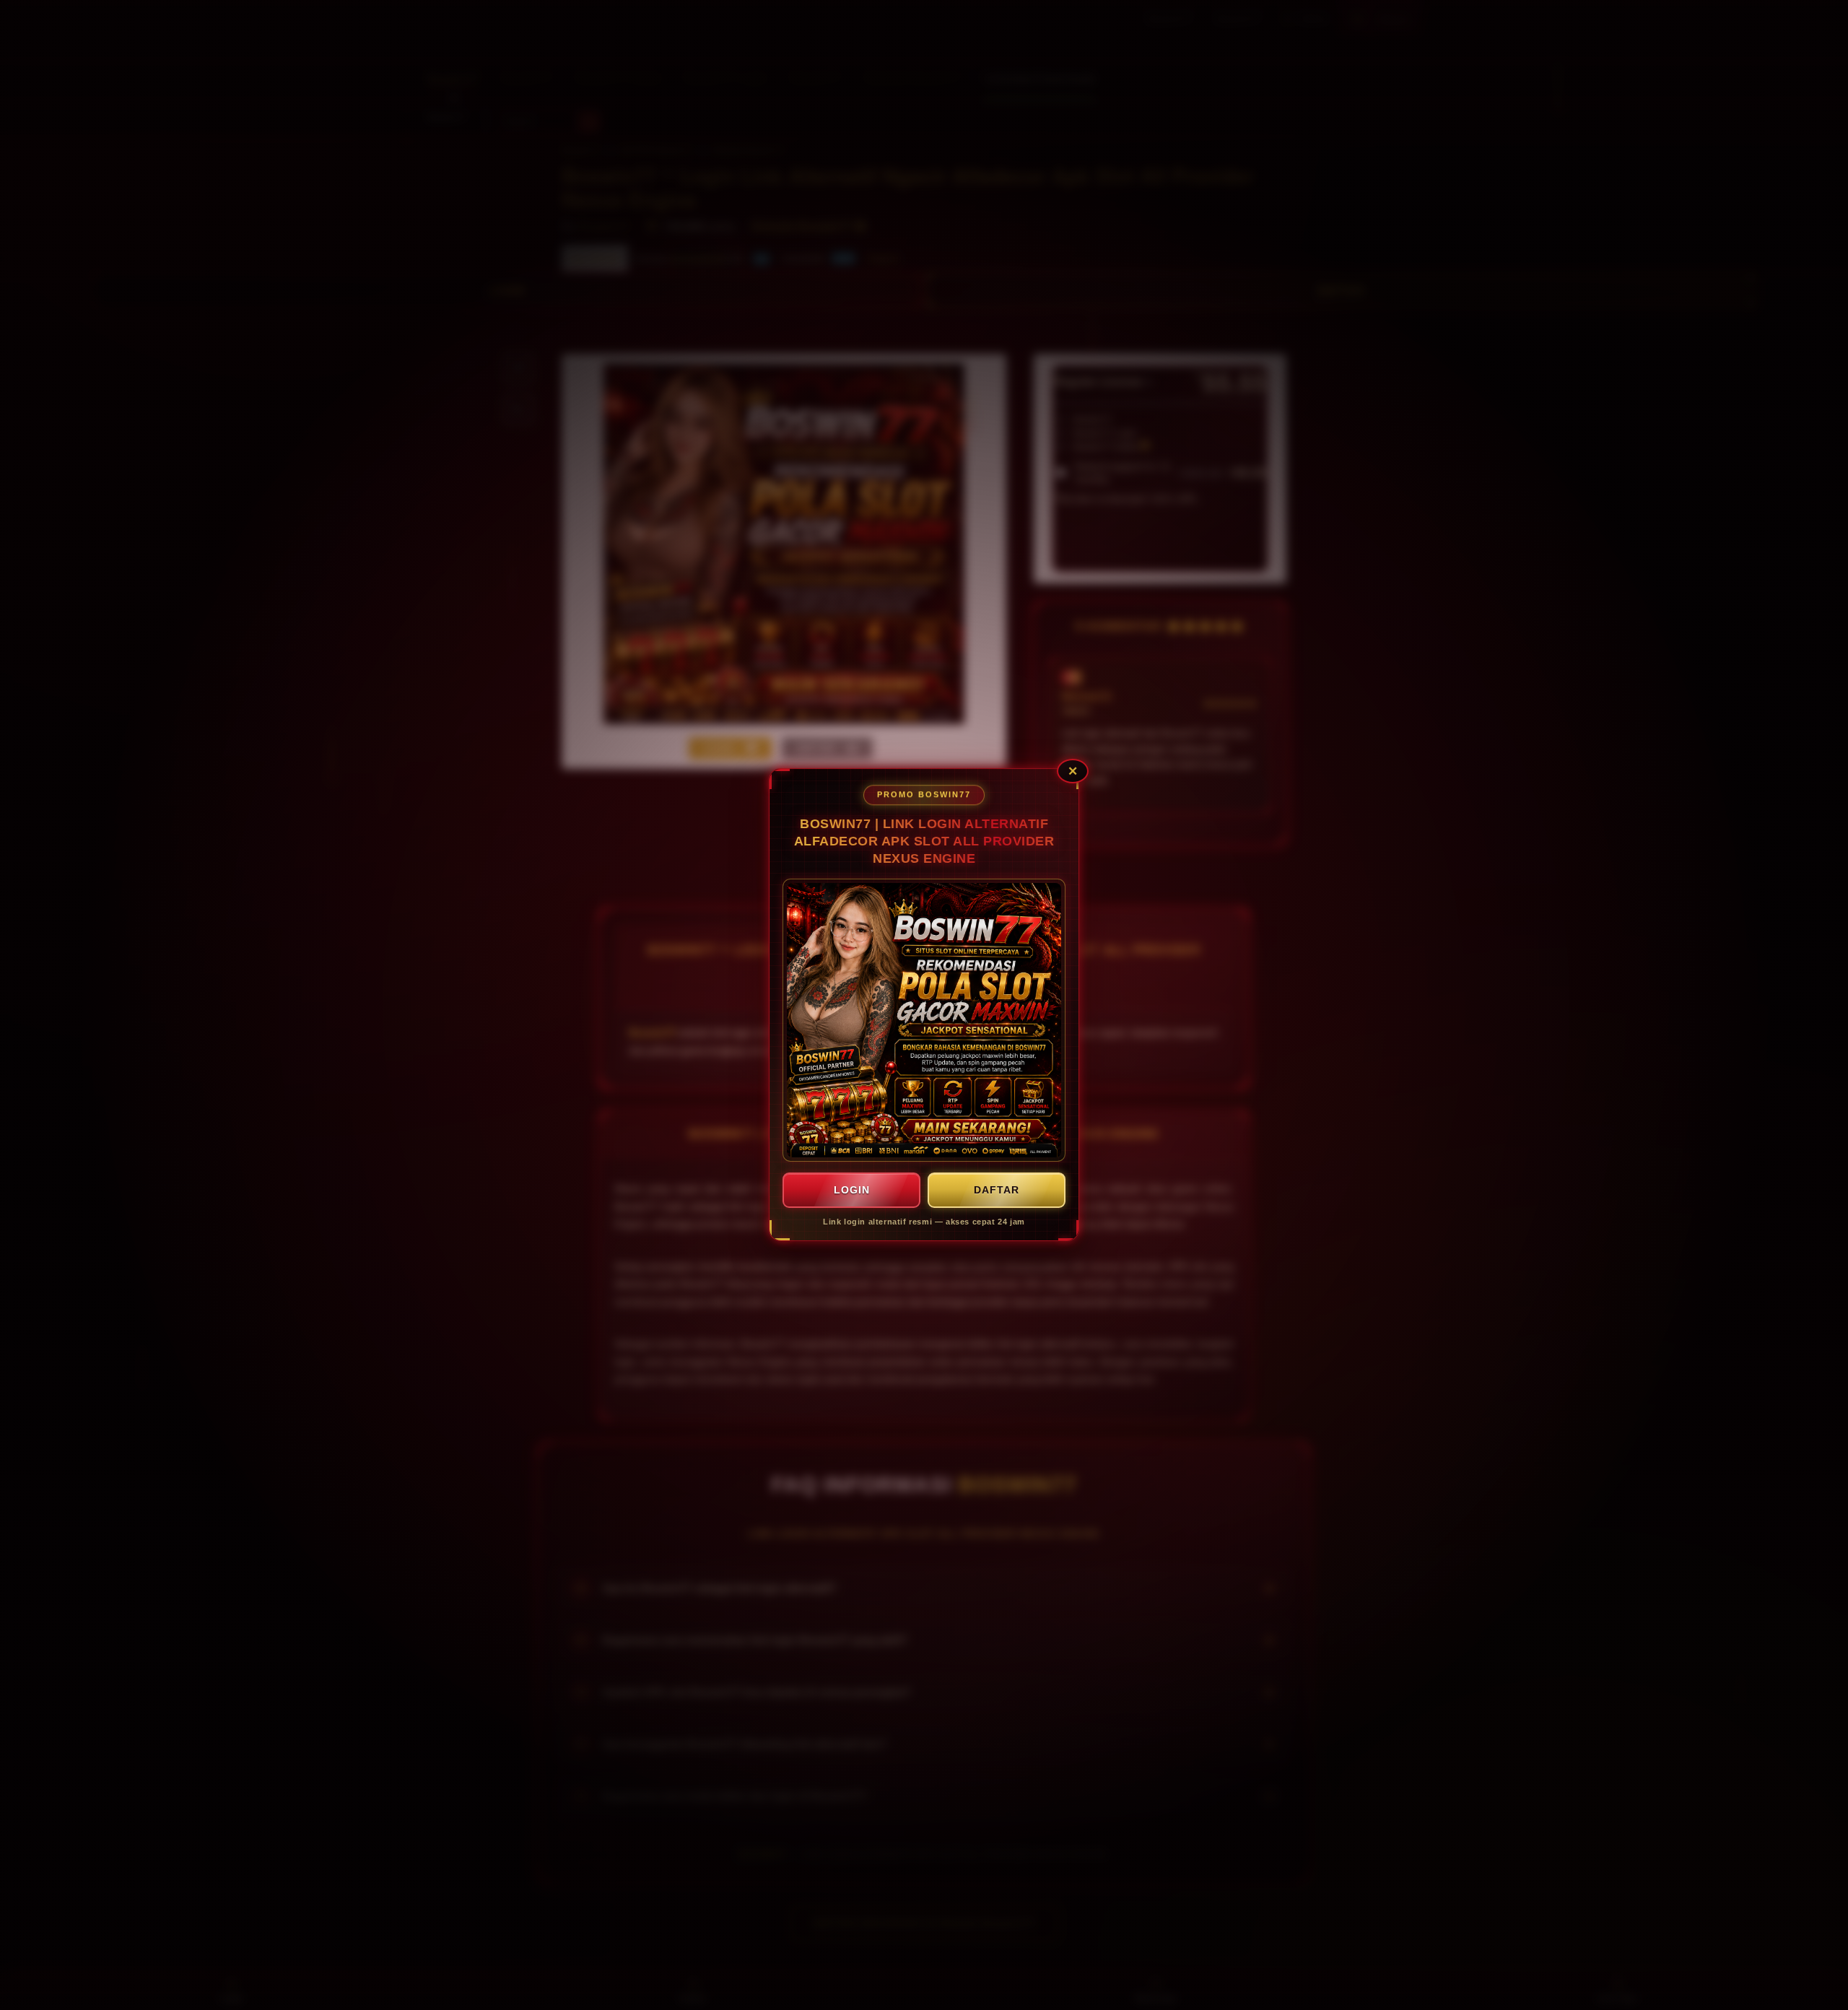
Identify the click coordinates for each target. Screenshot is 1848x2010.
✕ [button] (1073, 771)
